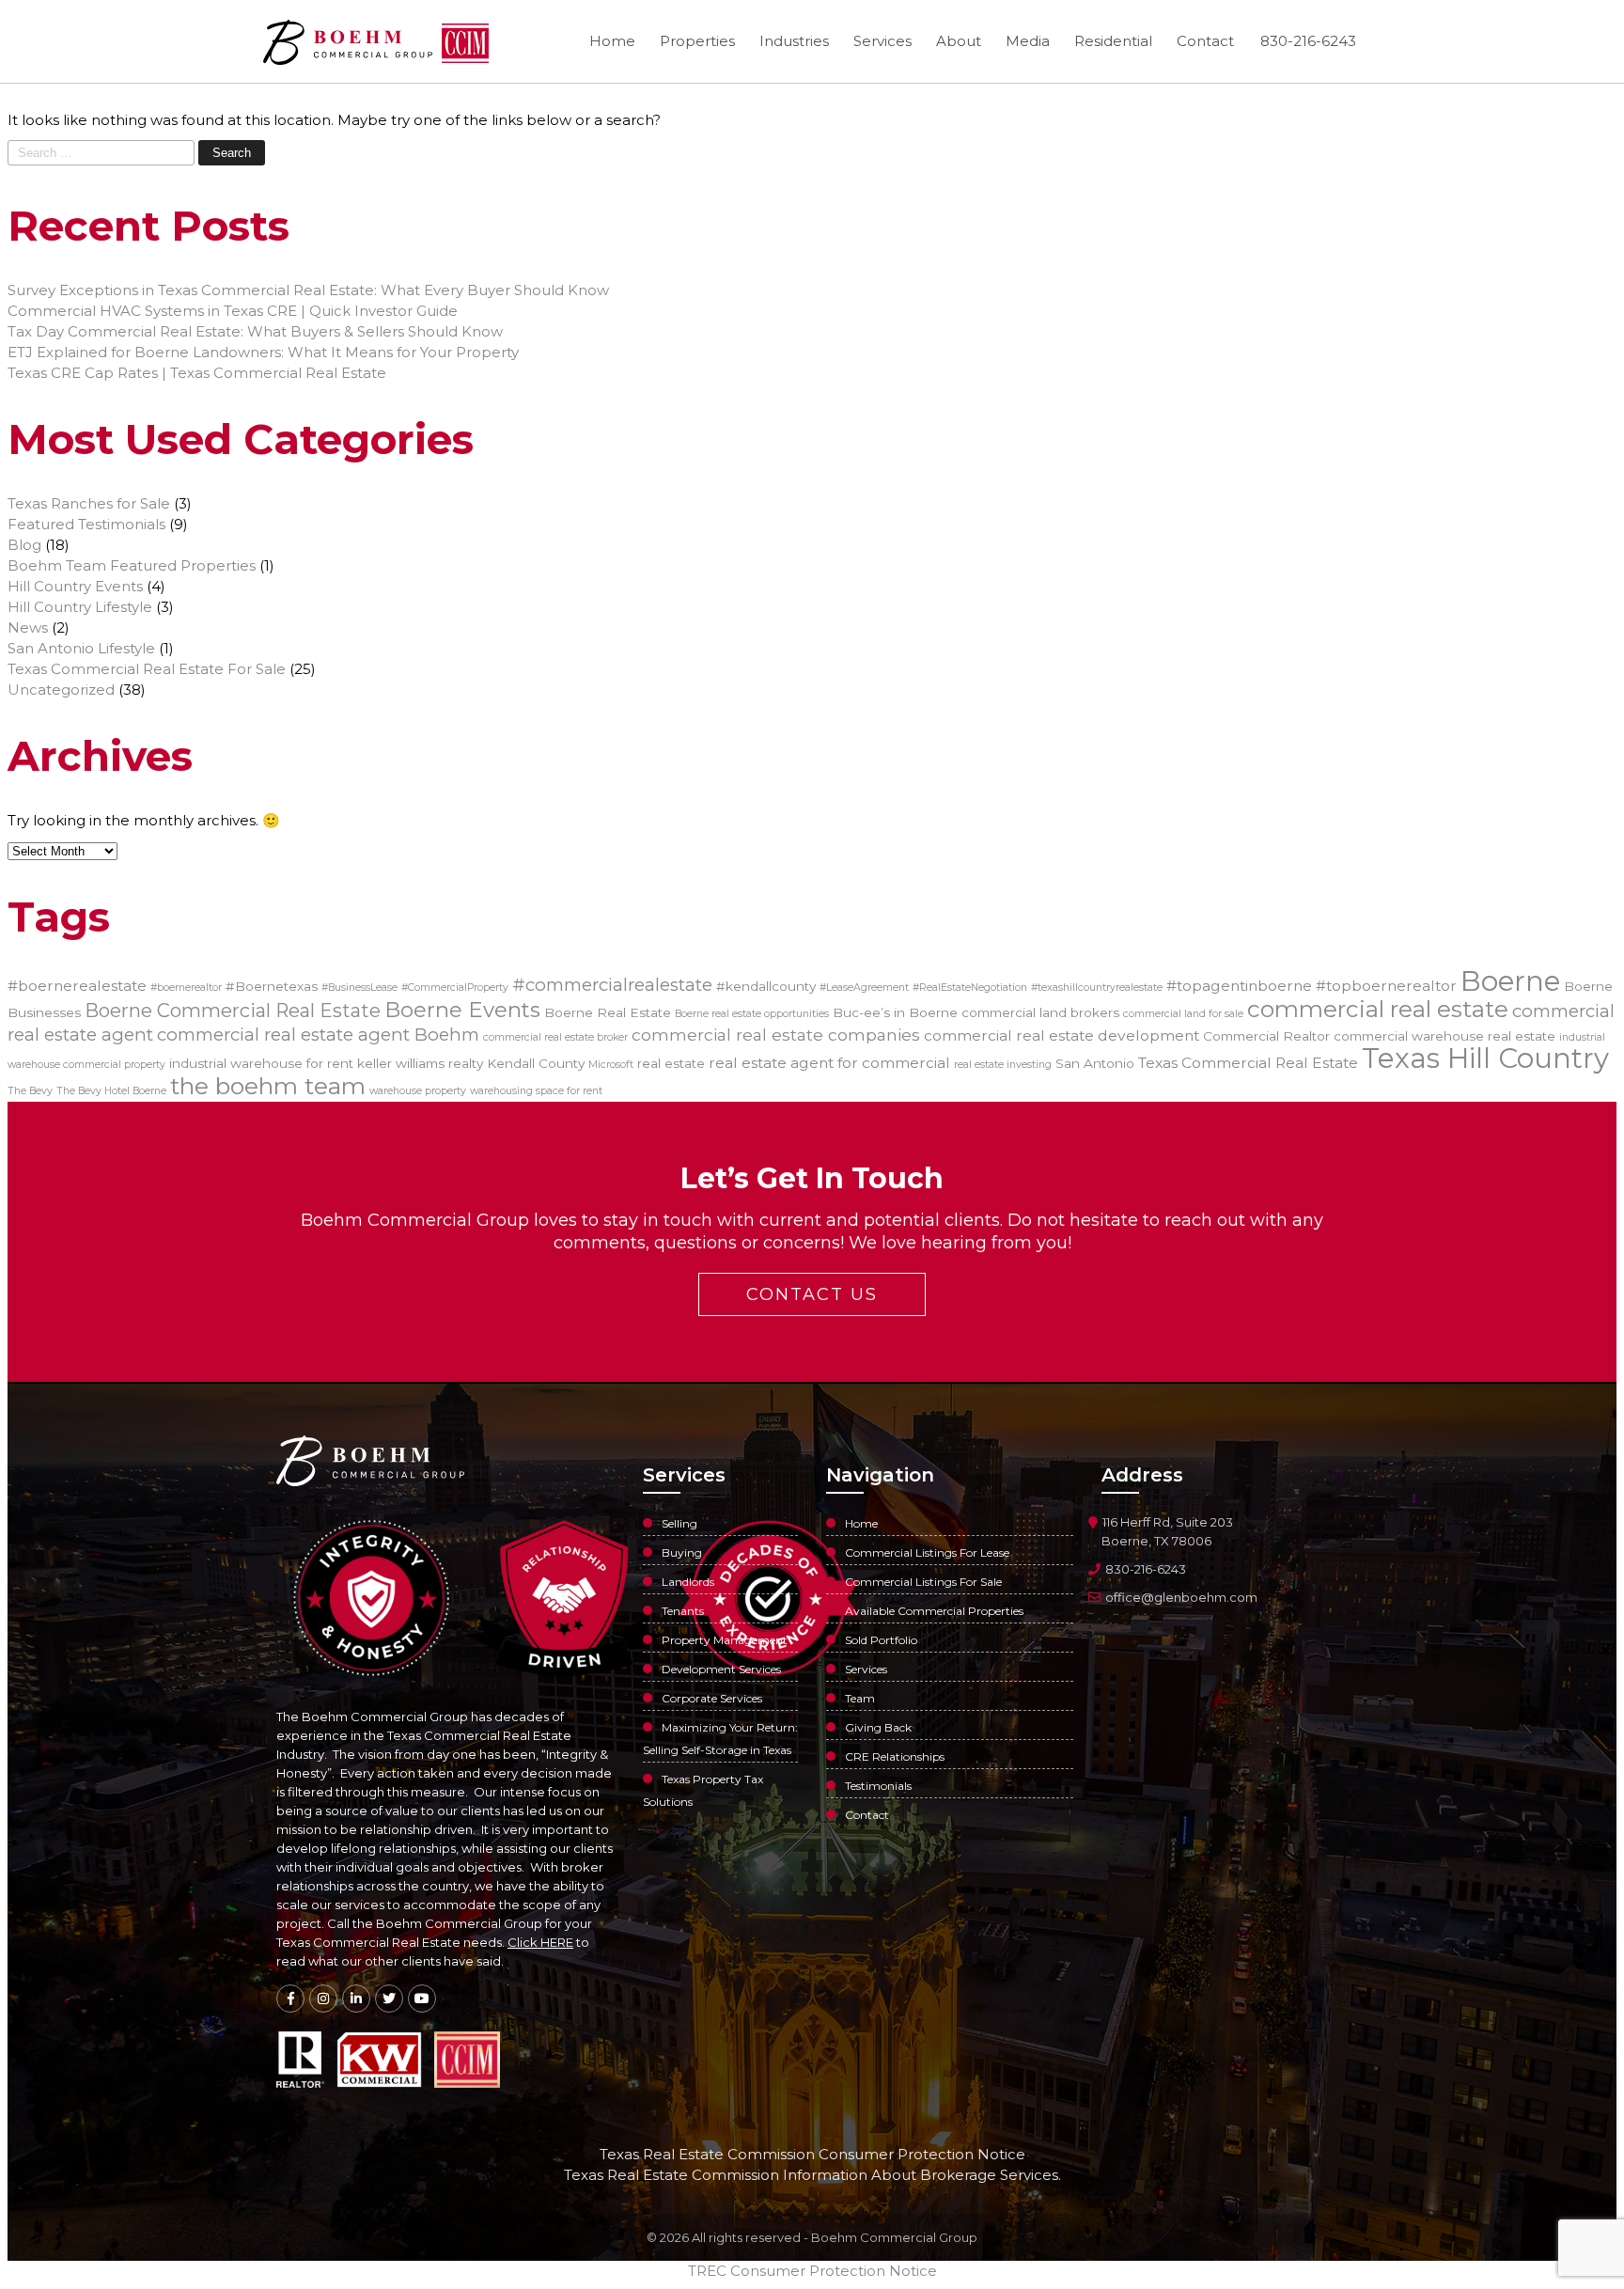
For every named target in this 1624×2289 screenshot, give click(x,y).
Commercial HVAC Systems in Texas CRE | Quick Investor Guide (233, 311)
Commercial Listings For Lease (927, 1552)
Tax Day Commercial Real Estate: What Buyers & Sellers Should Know (255, 331)
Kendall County (536, 1063)
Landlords (688, 1582)
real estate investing (1003, 1065)
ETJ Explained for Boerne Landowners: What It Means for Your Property (263, 352)
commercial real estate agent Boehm (318, 1035)
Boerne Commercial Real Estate (233, 1011)
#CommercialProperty (455, 988)
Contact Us (812, 1294)
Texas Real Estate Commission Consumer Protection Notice (812, 2154)
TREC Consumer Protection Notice (812, 2271)
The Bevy (30, 1091)
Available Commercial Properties (934, 1611)
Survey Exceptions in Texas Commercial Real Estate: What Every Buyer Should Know (308, 290)
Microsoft (611, 1065)
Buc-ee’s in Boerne (895, 1012)
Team (860, 1698)
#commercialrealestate (612, 985)
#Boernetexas (272, 986)
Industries (794, 41)
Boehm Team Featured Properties (132, 565)
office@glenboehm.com (1180, 1597)
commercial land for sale (1183, 1014)
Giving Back (878, 1727)
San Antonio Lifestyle (81, 648)
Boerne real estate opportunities (752, 1014)
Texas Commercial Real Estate (1248, 1063)
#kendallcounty (766, 986)
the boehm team (268, 1086)
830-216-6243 (1308, 41)
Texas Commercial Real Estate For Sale (147, 669)
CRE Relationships (895, 1756)
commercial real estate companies (776, 1035)
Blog (24, 545)
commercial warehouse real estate (1444, 1036)
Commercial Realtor (1266, 1036)
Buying (682, 1552)
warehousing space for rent (536, 1091)
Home (612, 41)
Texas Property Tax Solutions (703, 1790)
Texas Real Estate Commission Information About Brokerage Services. (812, 2175)
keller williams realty (420, 1063)
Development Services (721, 1669)
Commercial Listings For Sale (923, 1582)
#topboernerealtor (1386, 986)
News (28, 627)
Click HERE (540, 1942)
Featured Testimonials (86, 524)
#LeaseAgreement (864, 988)
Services (882, 41)
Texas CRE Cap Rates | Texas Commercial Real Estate (197, 373)
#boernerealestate (77, 986)
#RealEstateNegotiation (970, 988)
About (959, 41)
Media (1028, 41)
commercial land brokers (1040, 1012)
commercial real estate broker (555, 1037)
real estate (671, 1063)
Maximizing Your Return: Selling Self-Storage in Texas (720, 1739)
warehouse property (418, 1091)
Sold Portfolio (881, 1640)
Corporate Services (712, 1698)
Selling (679, 1523)
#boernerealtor (186, 988)
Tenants (683, 1611)
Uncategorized (61, 690)
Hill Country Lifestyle (80, 607)
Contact (1205, 41)
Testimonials (878, 1786)
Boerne (1510, 981)
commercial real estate (1378, 1009)
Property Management (725, 1640)
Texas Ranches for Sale (89, 503)
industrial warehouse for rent (261, 1063)
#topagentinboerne (1239, 986)
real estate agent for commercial (829, 1063)
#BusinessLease (359, 988)
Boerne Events (462, 1010)
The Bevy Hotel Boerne (111, 1091)
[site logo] (348, 43)
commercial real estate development (1062, 1035)
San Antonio (1095, 1063)
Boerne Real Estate (608, 1012)
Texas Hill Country (1485, 1058)
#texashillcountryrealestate (1097, 988)
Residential (1113, 41)
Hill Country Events (75, 586)
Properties (697, 41)
